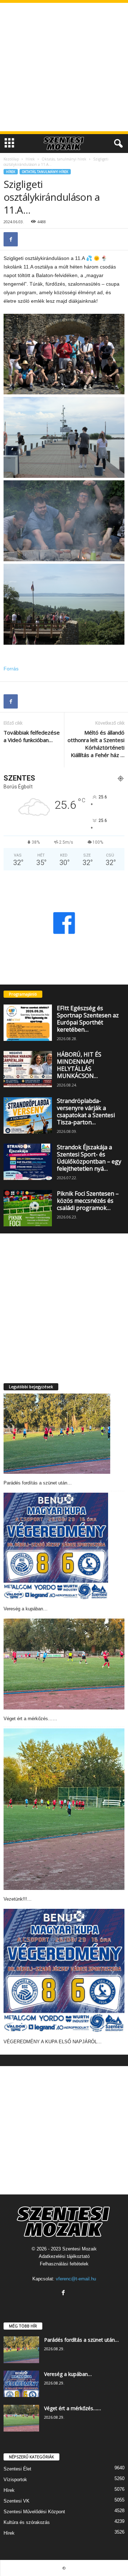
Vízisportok (15, 2480)
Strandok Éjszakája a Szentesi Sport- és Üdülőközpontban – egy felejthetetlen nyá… (89, 1158)
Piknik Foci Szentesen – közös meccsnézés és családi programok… (88, 1201)
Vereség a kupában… (26, 1609)
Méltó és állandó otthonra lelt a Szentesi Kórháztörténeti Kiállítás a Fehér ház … (96, 744)
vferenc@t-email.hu (76, 2279)
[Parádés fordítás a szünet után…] (57, 1434)
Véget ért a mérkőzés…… (30, 1719)
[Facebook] (11, 239)
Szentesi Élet (17, 2469)
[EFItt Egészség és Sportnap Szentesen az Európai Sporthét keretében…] (28, 1023)
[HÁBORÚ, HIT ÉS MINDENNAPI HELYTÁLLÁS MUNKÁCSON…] (28, 1069)
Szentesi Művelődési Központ (34, 2512)
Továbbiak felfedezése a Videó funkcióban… (32, 736)
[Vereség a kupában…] (56, 1546)
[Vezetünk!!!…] (64, 1809)
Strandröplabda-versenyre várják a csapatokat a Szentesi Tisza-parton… (86, 1111)
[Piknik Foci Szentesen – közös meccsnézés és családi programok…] (28, 1208)
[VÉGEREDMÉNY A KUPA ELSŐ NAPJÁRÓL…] (64, 1971)
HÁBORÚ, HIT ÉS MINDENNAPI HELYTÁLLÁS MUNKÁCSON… (79, 1065)
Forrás (11, 669)
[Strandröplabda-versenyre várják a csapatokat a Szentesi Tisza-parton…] (28, 1115)
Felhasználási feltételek (64, 2264)
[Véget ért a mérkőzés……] (64, 1664)
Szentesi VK (17, 2501)
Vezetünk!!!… (18, 1899)
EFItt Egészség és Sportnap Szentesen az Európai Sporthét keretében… (88, 1019)
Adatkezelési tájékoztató (64, 2256)
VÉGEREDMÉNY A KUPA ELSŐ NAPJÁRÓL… (53, 2042)
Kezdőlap (11, 159)
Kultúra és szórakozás (27, 2522)
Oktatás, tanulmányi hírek (64, 159)
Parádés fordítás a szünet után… (38, 1483)
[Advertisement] (64, 67)
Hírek (30, 159)
